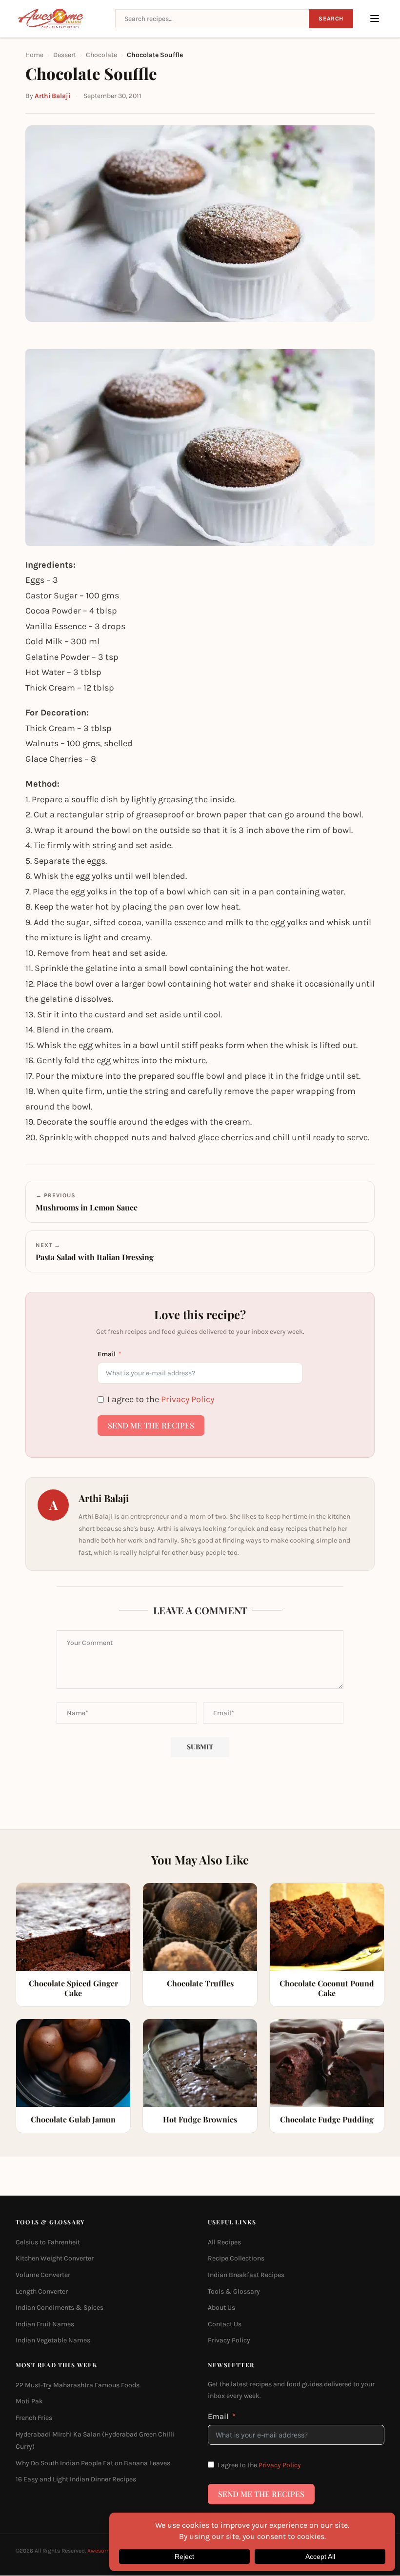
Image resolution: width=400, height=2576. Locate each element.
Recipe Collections (236, 2258)
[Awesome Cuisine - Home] (60, 19)
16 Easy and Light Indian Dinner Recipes (76, 2479)
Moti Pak (29, 2401)
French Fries (34, 2418)
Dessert (65, 55)
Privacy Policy (188, 1399)
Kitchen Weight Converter (55, 2258)
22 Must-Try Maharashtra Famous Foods (78, 2385)
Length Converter (42, 2291)
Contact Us (225, 2324)
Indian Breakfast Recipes (246, 2275)
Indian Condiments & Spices (60, 2308)
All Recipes (224, 2242)
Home (34, 55)
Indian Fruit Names (45, 2324)
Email (107, 1354)
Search (331, 19)
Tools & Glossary (234, 2291)
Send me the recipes (151, 1425)
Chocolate (101, 55)
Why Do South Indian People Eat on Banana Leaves (93, 2463)
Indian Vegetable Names (53, 2340)
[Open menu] (375, 19)
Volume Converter (43, 2275)
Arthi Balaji (52, 96)
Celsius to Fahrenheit (48, 2242)
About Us (221, 2308)
